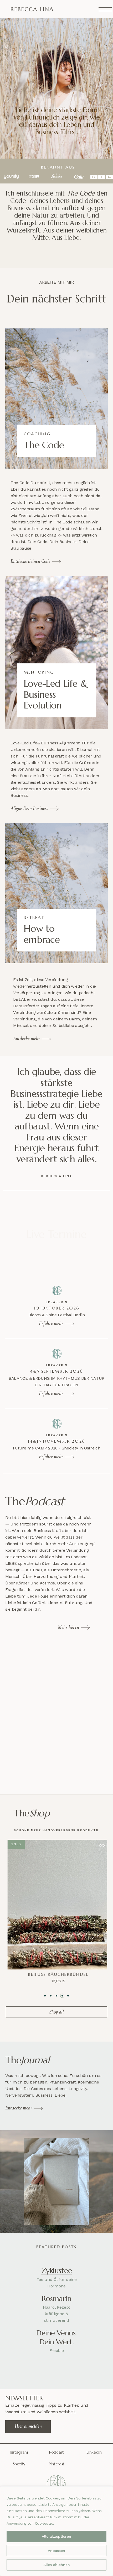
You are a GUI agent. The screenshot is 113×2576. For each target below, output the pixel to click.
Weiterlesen (51, 1980)
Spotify (19, 2464)
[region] (56, 2531)
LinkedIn (94, 2452)
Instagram (19, 2452)
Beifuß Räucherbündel (56, 1974)
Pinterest (56, 2464)
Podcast (56, 2452)
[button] (100, 1845)
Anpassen (56, 2551)
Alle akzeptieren (56, 2536)
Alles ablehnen (57, 2565)
